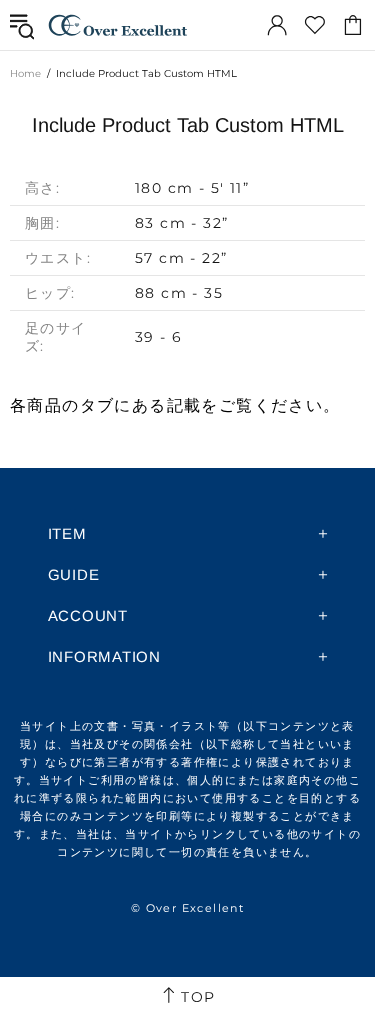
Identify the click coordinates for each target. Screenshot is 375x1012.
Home (25, 73)
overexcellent (118, 25)
